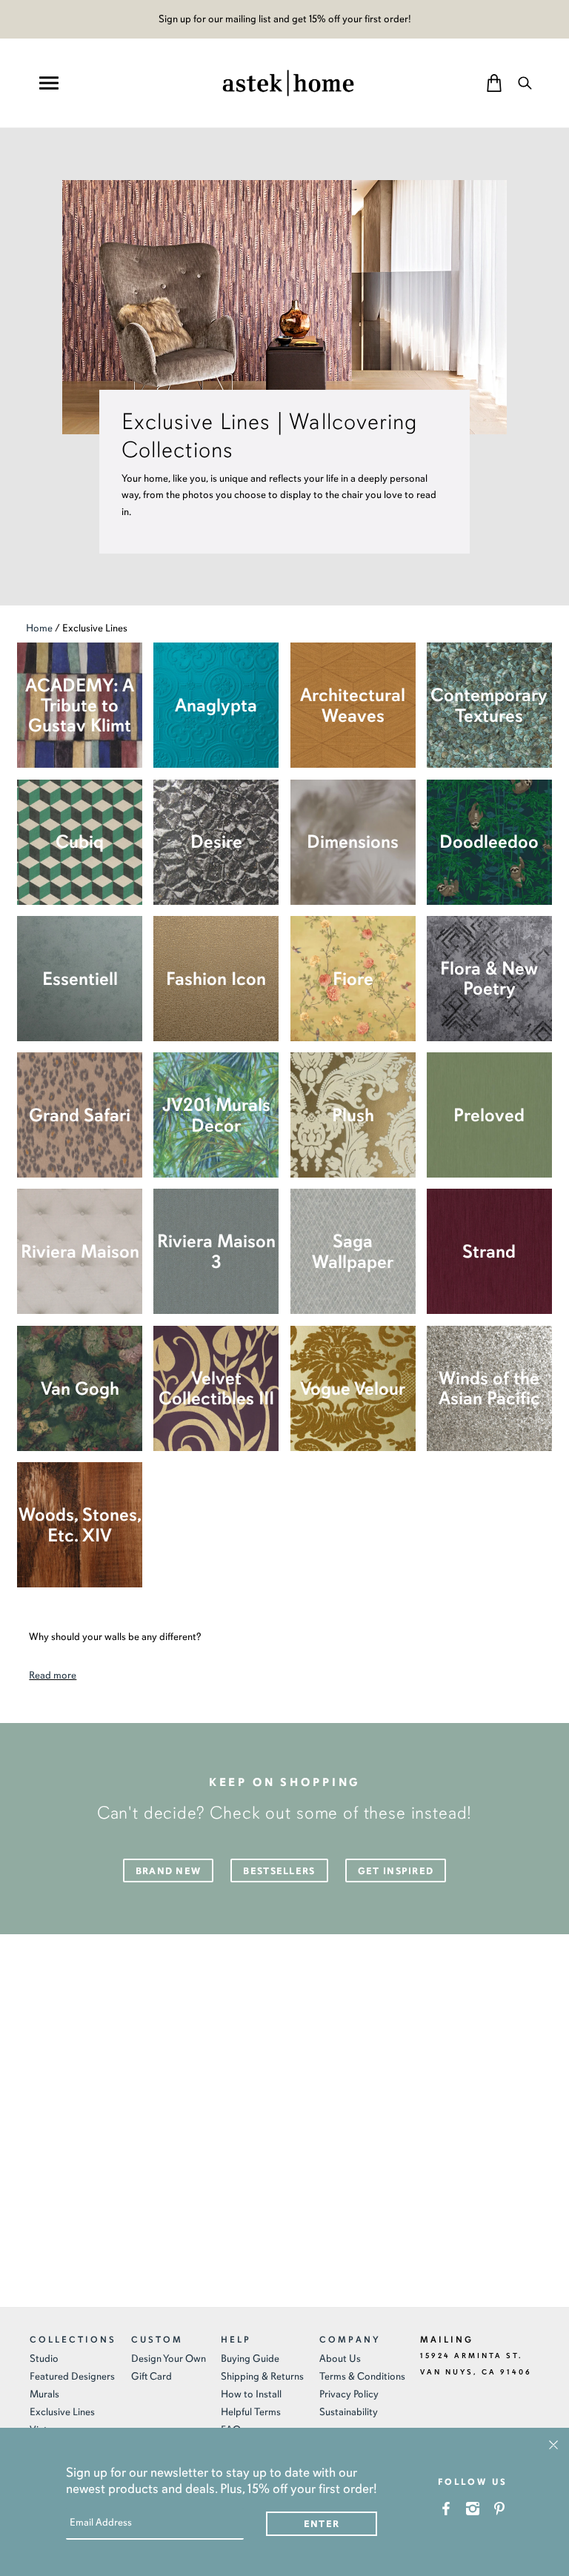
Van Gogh (80, 1388)
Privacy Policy (349, 2394)
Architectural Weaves (353, 705)
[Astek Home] (288, 82)
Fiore (353, 979)
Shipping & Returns (262, 2376)
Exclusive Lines (62, 2412)
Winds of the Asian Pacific (489, 1388)
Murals (44, 2394)
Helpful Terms (251, 2412)
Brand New (169, 1871)
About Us (340, 2358)
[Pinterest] (500, 2508)
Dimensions (353, 841)
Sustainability (349, 2412)
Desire (216, 841)
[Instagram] (473, 2508)
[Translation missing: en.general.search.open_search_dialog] (525, 83)
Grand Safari (80, 1115)
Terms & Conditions (362, 2376)
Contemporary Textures (489, 705)
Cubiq (80, 841)
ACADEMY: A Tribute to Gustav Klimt (80, 706)
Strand (489, 1251)
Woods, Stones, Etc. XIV (80, 1524)
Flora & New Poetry (489, 978)
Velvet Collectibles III (216, 1388)
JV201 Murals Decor (216, 1115)
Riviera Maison (80, 1251)
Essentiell (80, 979)
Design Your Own (169, 2358)
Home (39, 628)
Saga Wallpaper (353, 1251)
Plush (353, 1115)
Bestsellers (279, 1871)
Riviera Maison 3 (216, 1251)
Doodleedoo (489, 841)
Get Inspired (396, 1871)
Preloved (489, 1115)
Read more (53, 1675)
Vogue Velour (353, 1388)
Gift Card (152, 2376)
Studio (44, 2358)
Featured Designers (72, 2376)
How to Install (251, 2394)
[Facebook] (446, 2508)
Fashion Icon (216, 979)
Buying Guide (250, 2358)
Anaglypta (216, 705)
